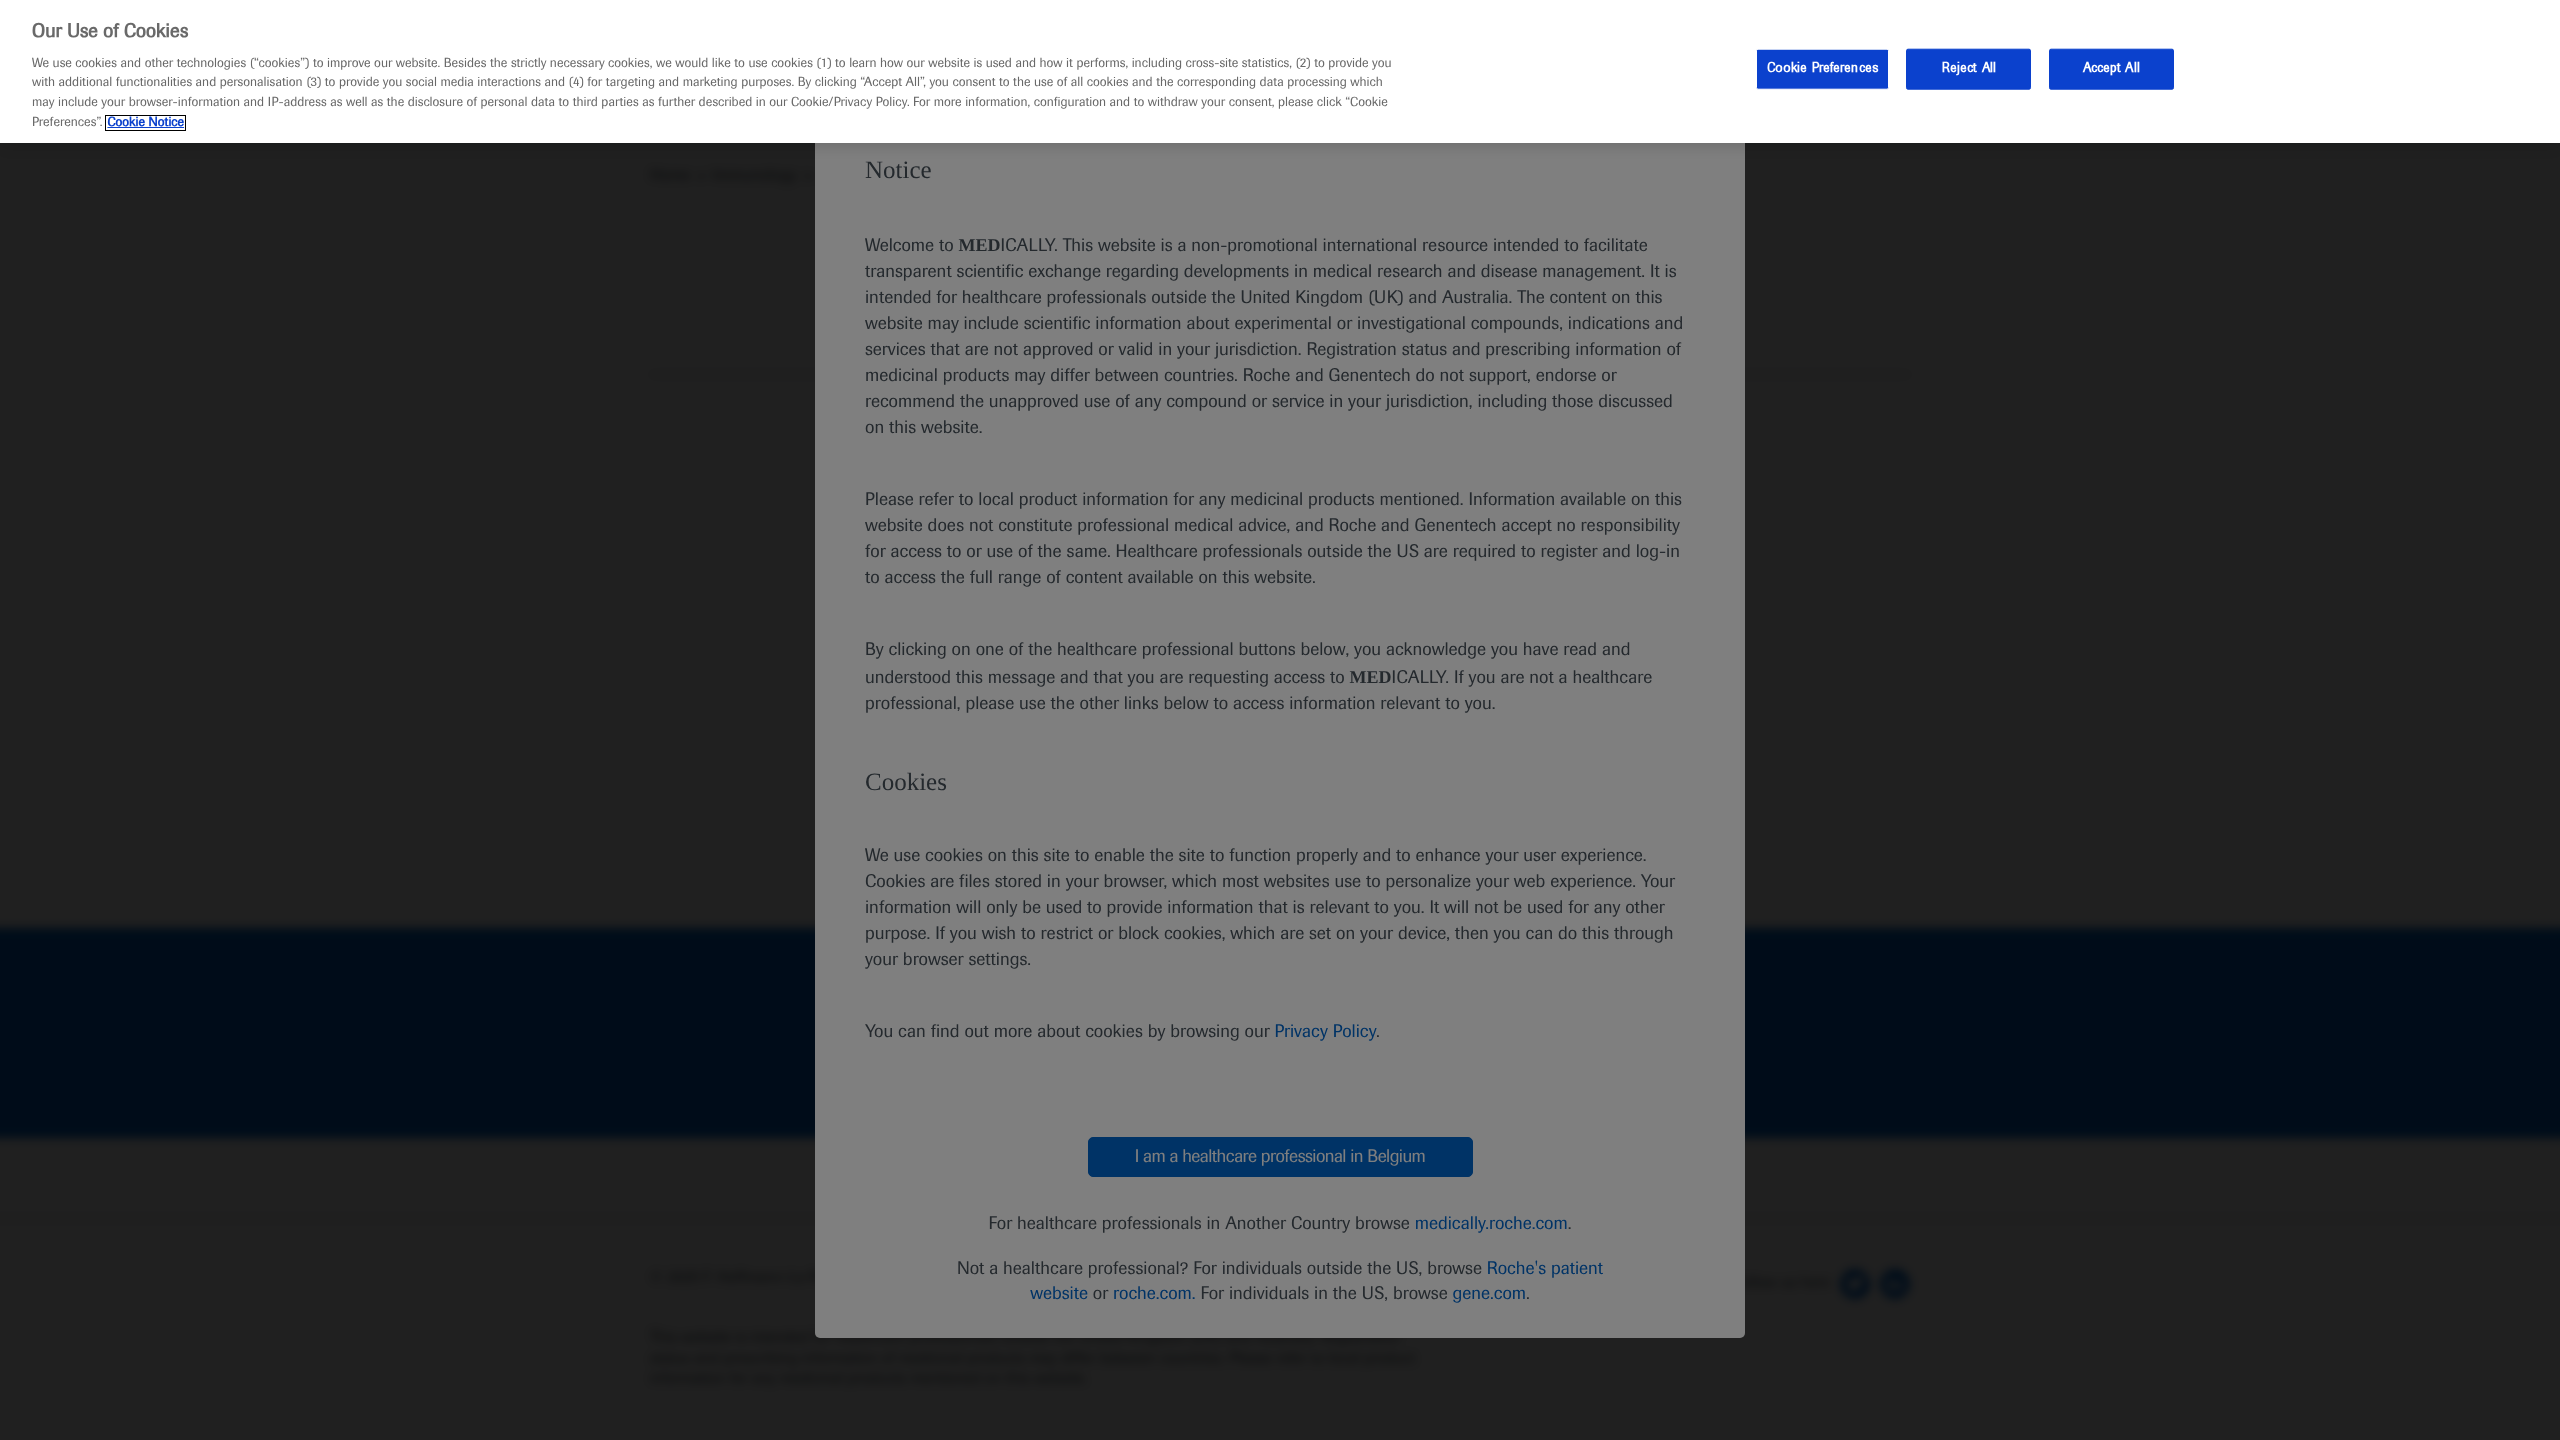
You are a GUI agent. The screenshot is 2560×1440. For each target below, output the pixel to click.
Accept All (2111, 68)
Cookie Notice (145, 123)
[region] (1280, 71)
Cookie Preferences (1822, 68)
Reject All (1969, 68)
